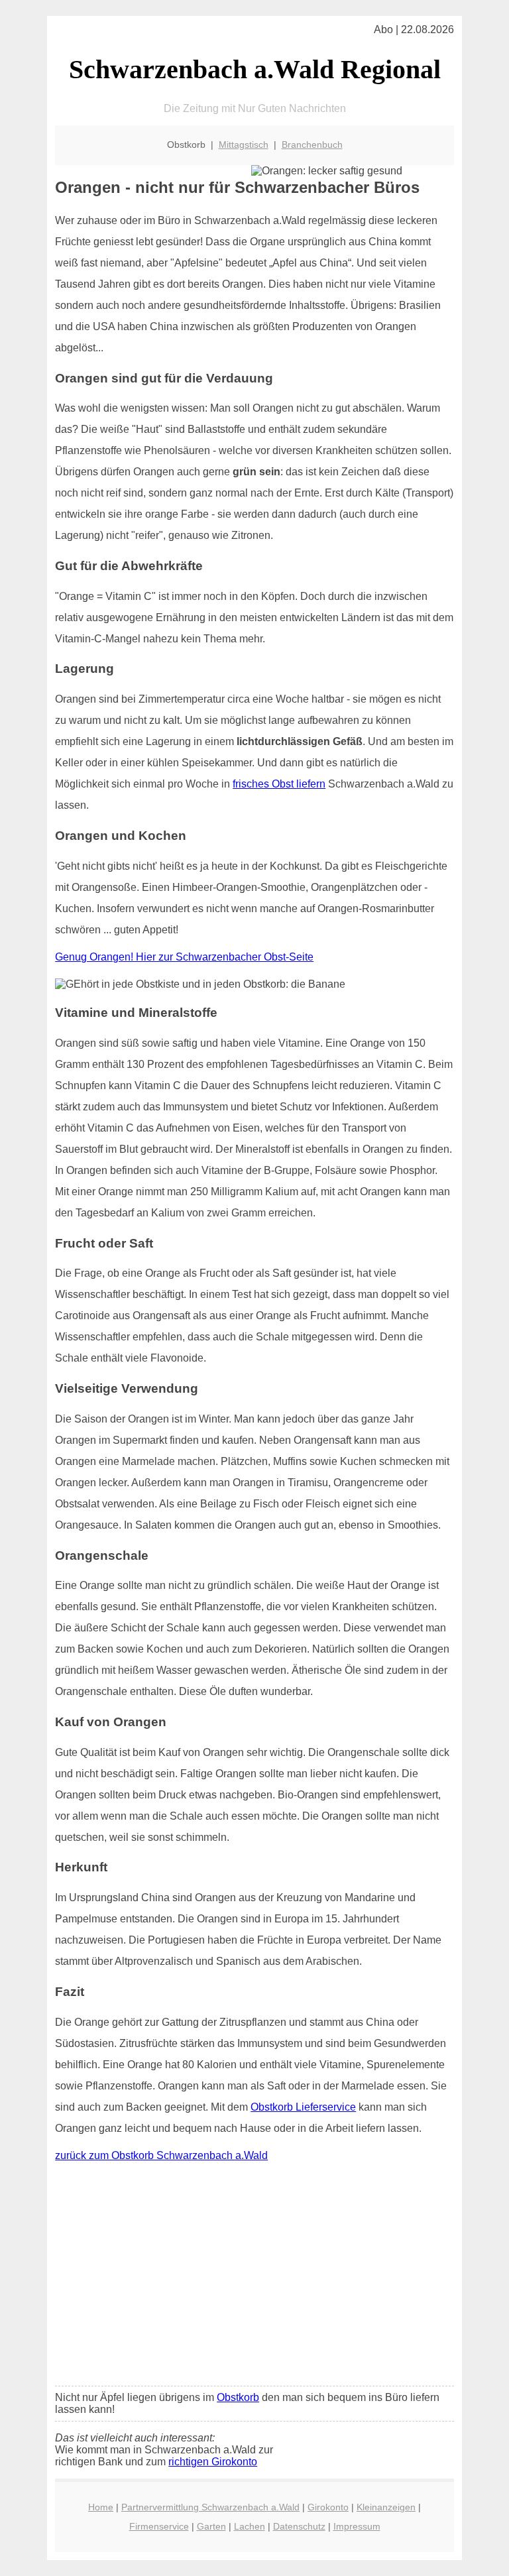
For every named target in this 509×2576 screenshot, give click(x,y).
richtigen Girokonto (213, 2462)
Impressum (357, 2526)
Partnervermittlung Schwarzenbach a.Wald (210, 2507)
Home (101, 2507)
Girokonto (328, 2507)
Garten (211, 2526)
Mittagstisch (244, 145)
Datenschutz (299, 2526)
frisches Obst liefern (279, 784)
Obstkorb (238, 2397)
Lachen (250, 2526)
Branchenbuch (312, 145)
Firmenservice (159, 2526)
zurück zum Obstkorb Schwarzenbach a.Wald (161, 2155)
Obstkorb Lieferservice (303, 2107)
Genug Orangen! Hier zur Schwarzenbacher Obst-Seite (184, 957)
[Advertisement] (254, 2277)
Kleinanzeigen (386, 2507)
